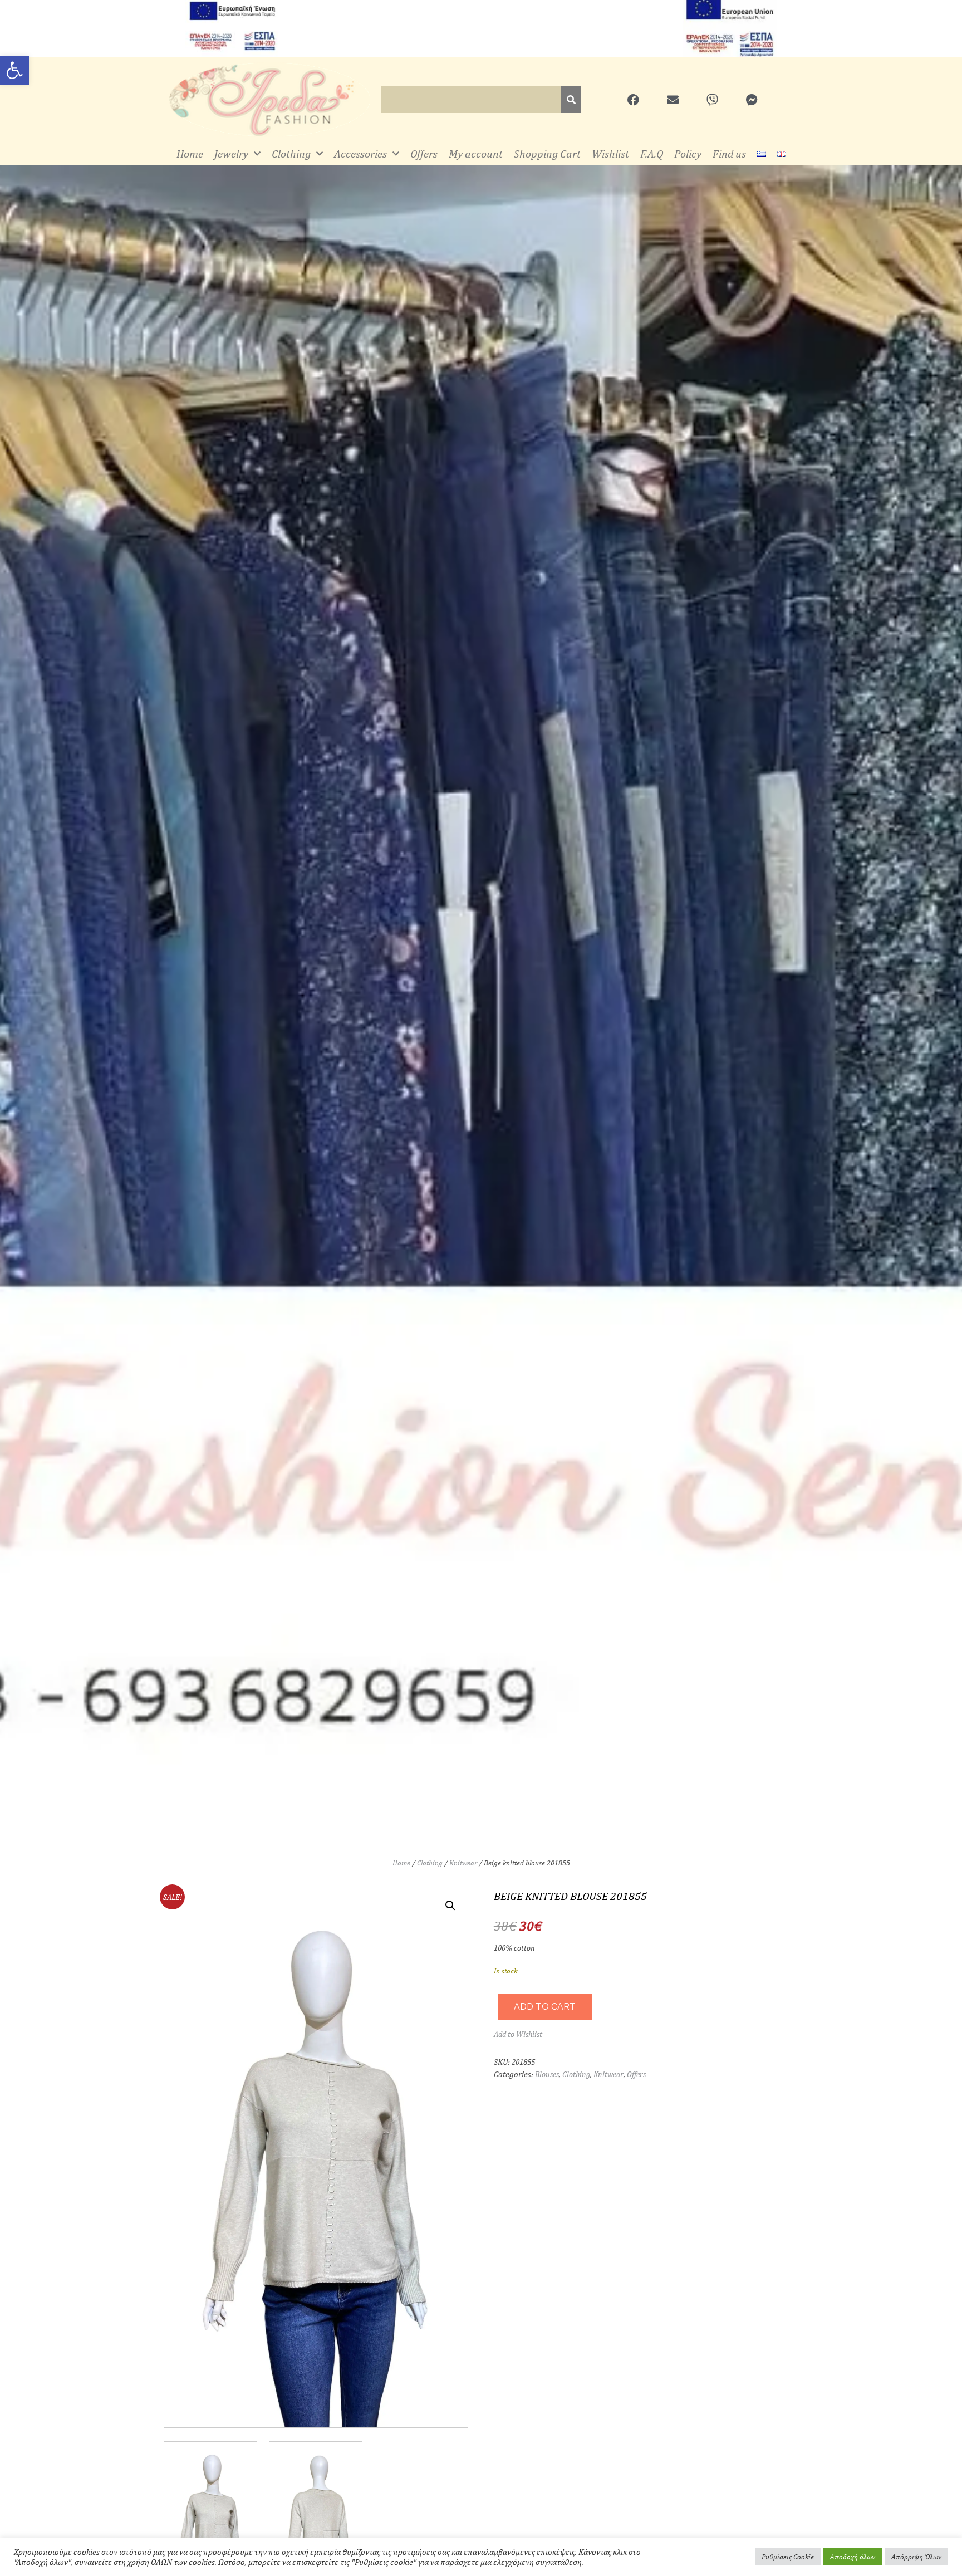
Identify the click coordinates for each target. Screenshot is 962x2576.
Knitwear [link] (463, 1863)
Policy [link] (688, 153)
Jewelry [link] (231, 153)
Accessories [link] (360, 153)
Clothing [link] (291, 153)
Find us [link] (729, 153)
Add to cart (545, 2007)
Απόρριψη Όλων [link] (916, 2557)
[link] (14, 70)
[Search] (571, 100)
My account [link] (476, 153)
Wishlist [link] (610, 153)
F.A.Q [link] (652, 153)
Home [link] (190, 153)
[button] (450, 1906)
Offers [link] (424, 153)
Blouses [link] (547, 2074)
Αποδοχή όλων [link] (853, 2557)
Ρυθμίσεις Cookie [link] (788, 2557)
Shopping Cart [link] (547, 153)
